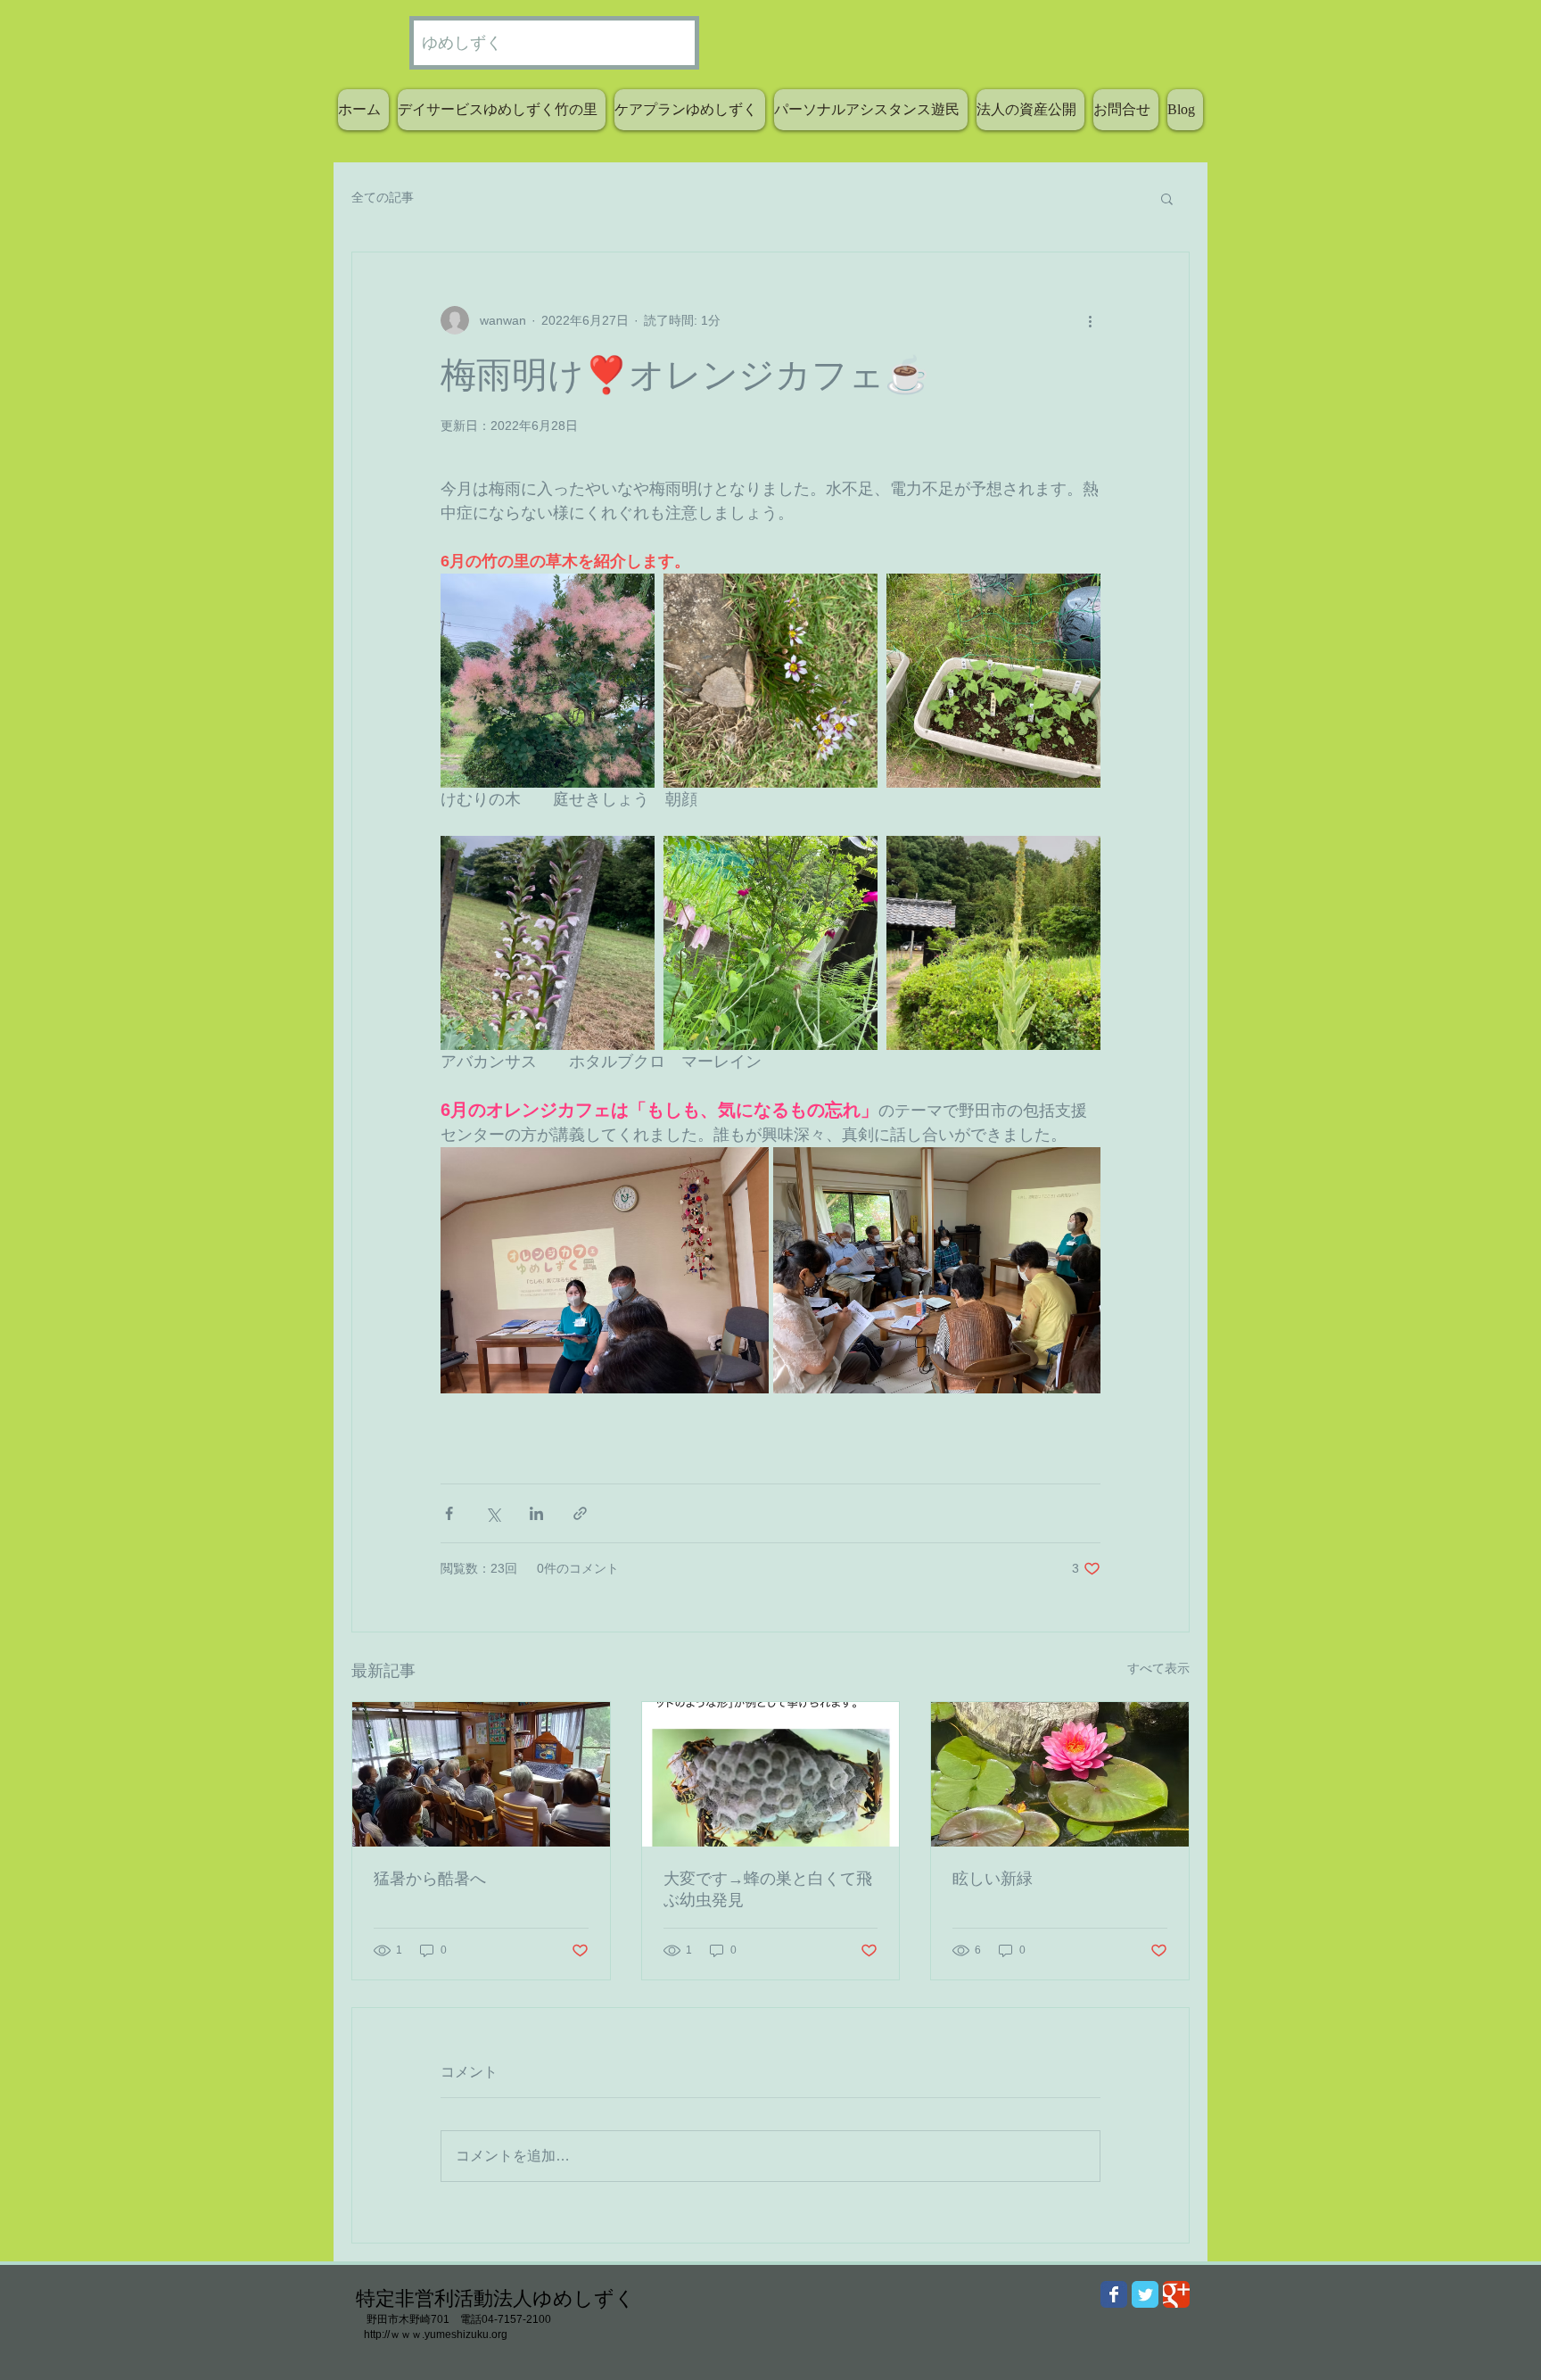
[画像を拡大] (548, 681)
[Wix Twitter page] (1145, 2294)
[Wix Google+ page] (1176, 2294)
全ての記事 (383, 197)
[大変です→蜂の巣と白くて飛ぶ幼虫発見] (771, 1774)
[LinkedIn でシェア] (536, 1513)
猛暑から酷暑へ (430, 1879)
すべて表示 (1158, 1668)
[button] (1167, 198)
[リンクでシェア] (580, 1513)
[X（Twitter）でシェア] (493, 1513)
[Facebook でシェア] (449, 1513)
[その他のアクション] (1090, 320)
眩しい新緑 (993, 1879)
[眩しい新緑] (1060, 1774)
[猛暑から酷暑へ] (481, 1774)
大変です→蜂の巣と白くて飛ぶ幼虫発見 (768, 1889)
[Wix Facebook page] (1114, 2294)
